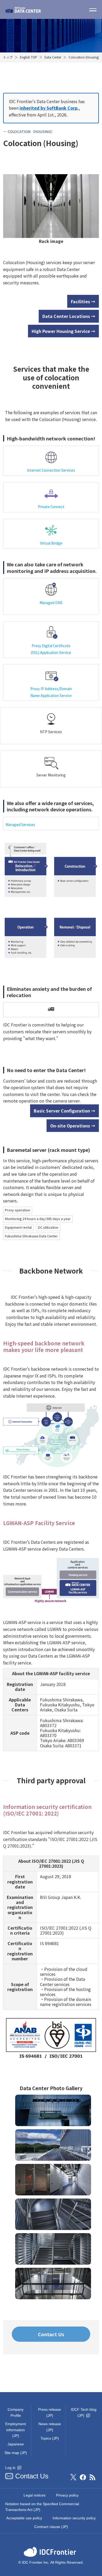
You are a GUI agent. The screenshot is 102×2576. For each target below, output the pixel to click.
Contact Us (51, 2334)
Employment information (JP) (16, 2430)
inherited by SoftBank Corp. (49, 108)
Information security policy (74, 2518)
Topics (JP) (50, 2438)
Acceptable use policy (24, 2518)
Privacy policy (67, 2495)
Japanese (16, 2444)
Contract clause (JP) (51, 2527)
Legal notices (35, 2495)
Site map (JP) (16, 2453)
